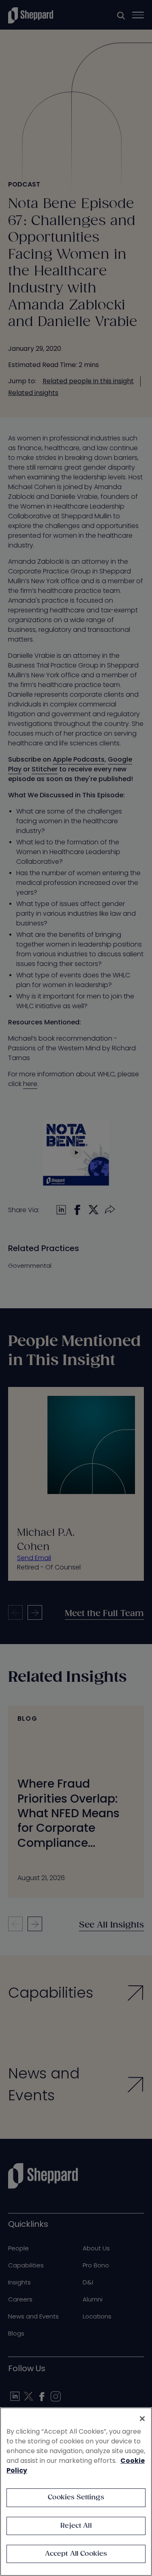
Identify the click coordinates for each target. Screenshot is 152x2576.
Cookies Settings (76, 2498)
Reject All (76, 2526)
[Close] (142, 2419)
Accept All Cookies (76, 2554)
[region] (76, 2492)
